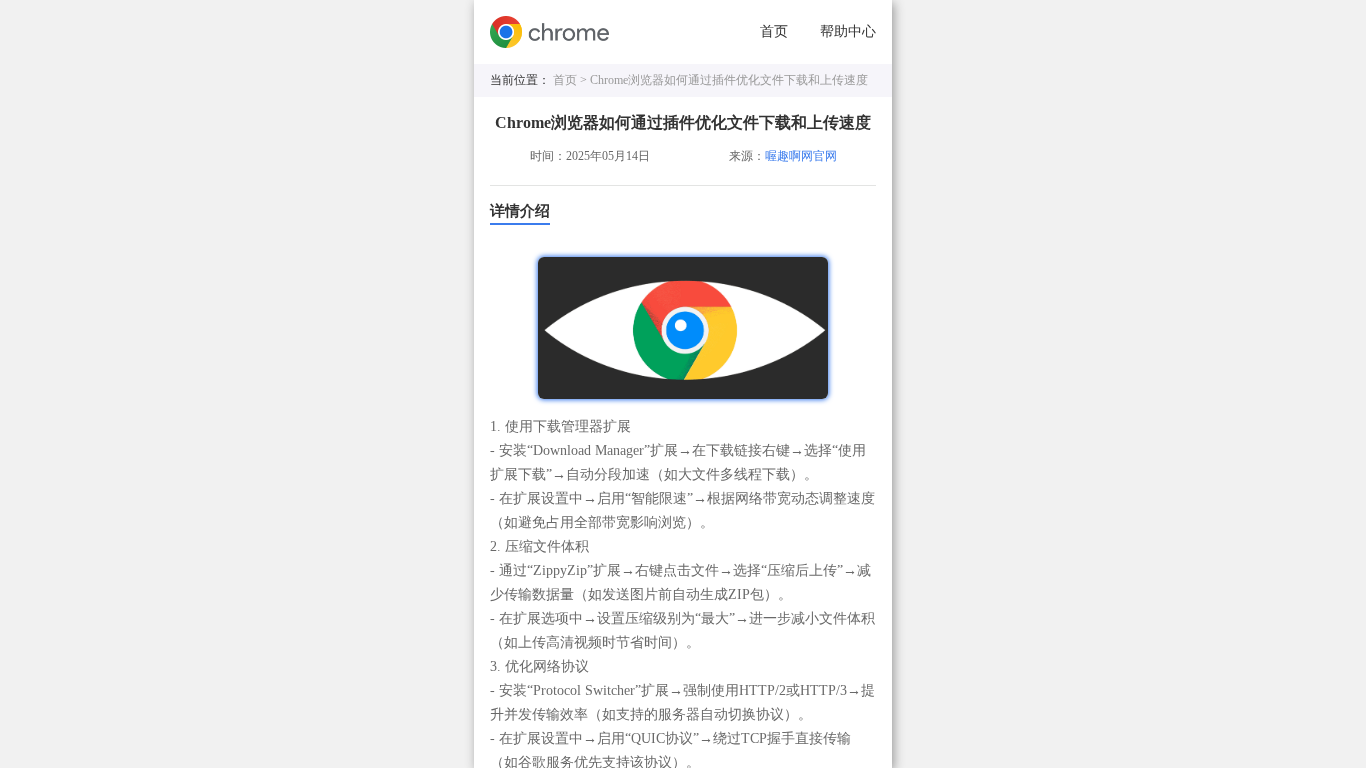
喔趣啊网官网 (801, 156)
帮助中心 (848, 31)
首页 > (571, 80)
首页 (774, 31)
